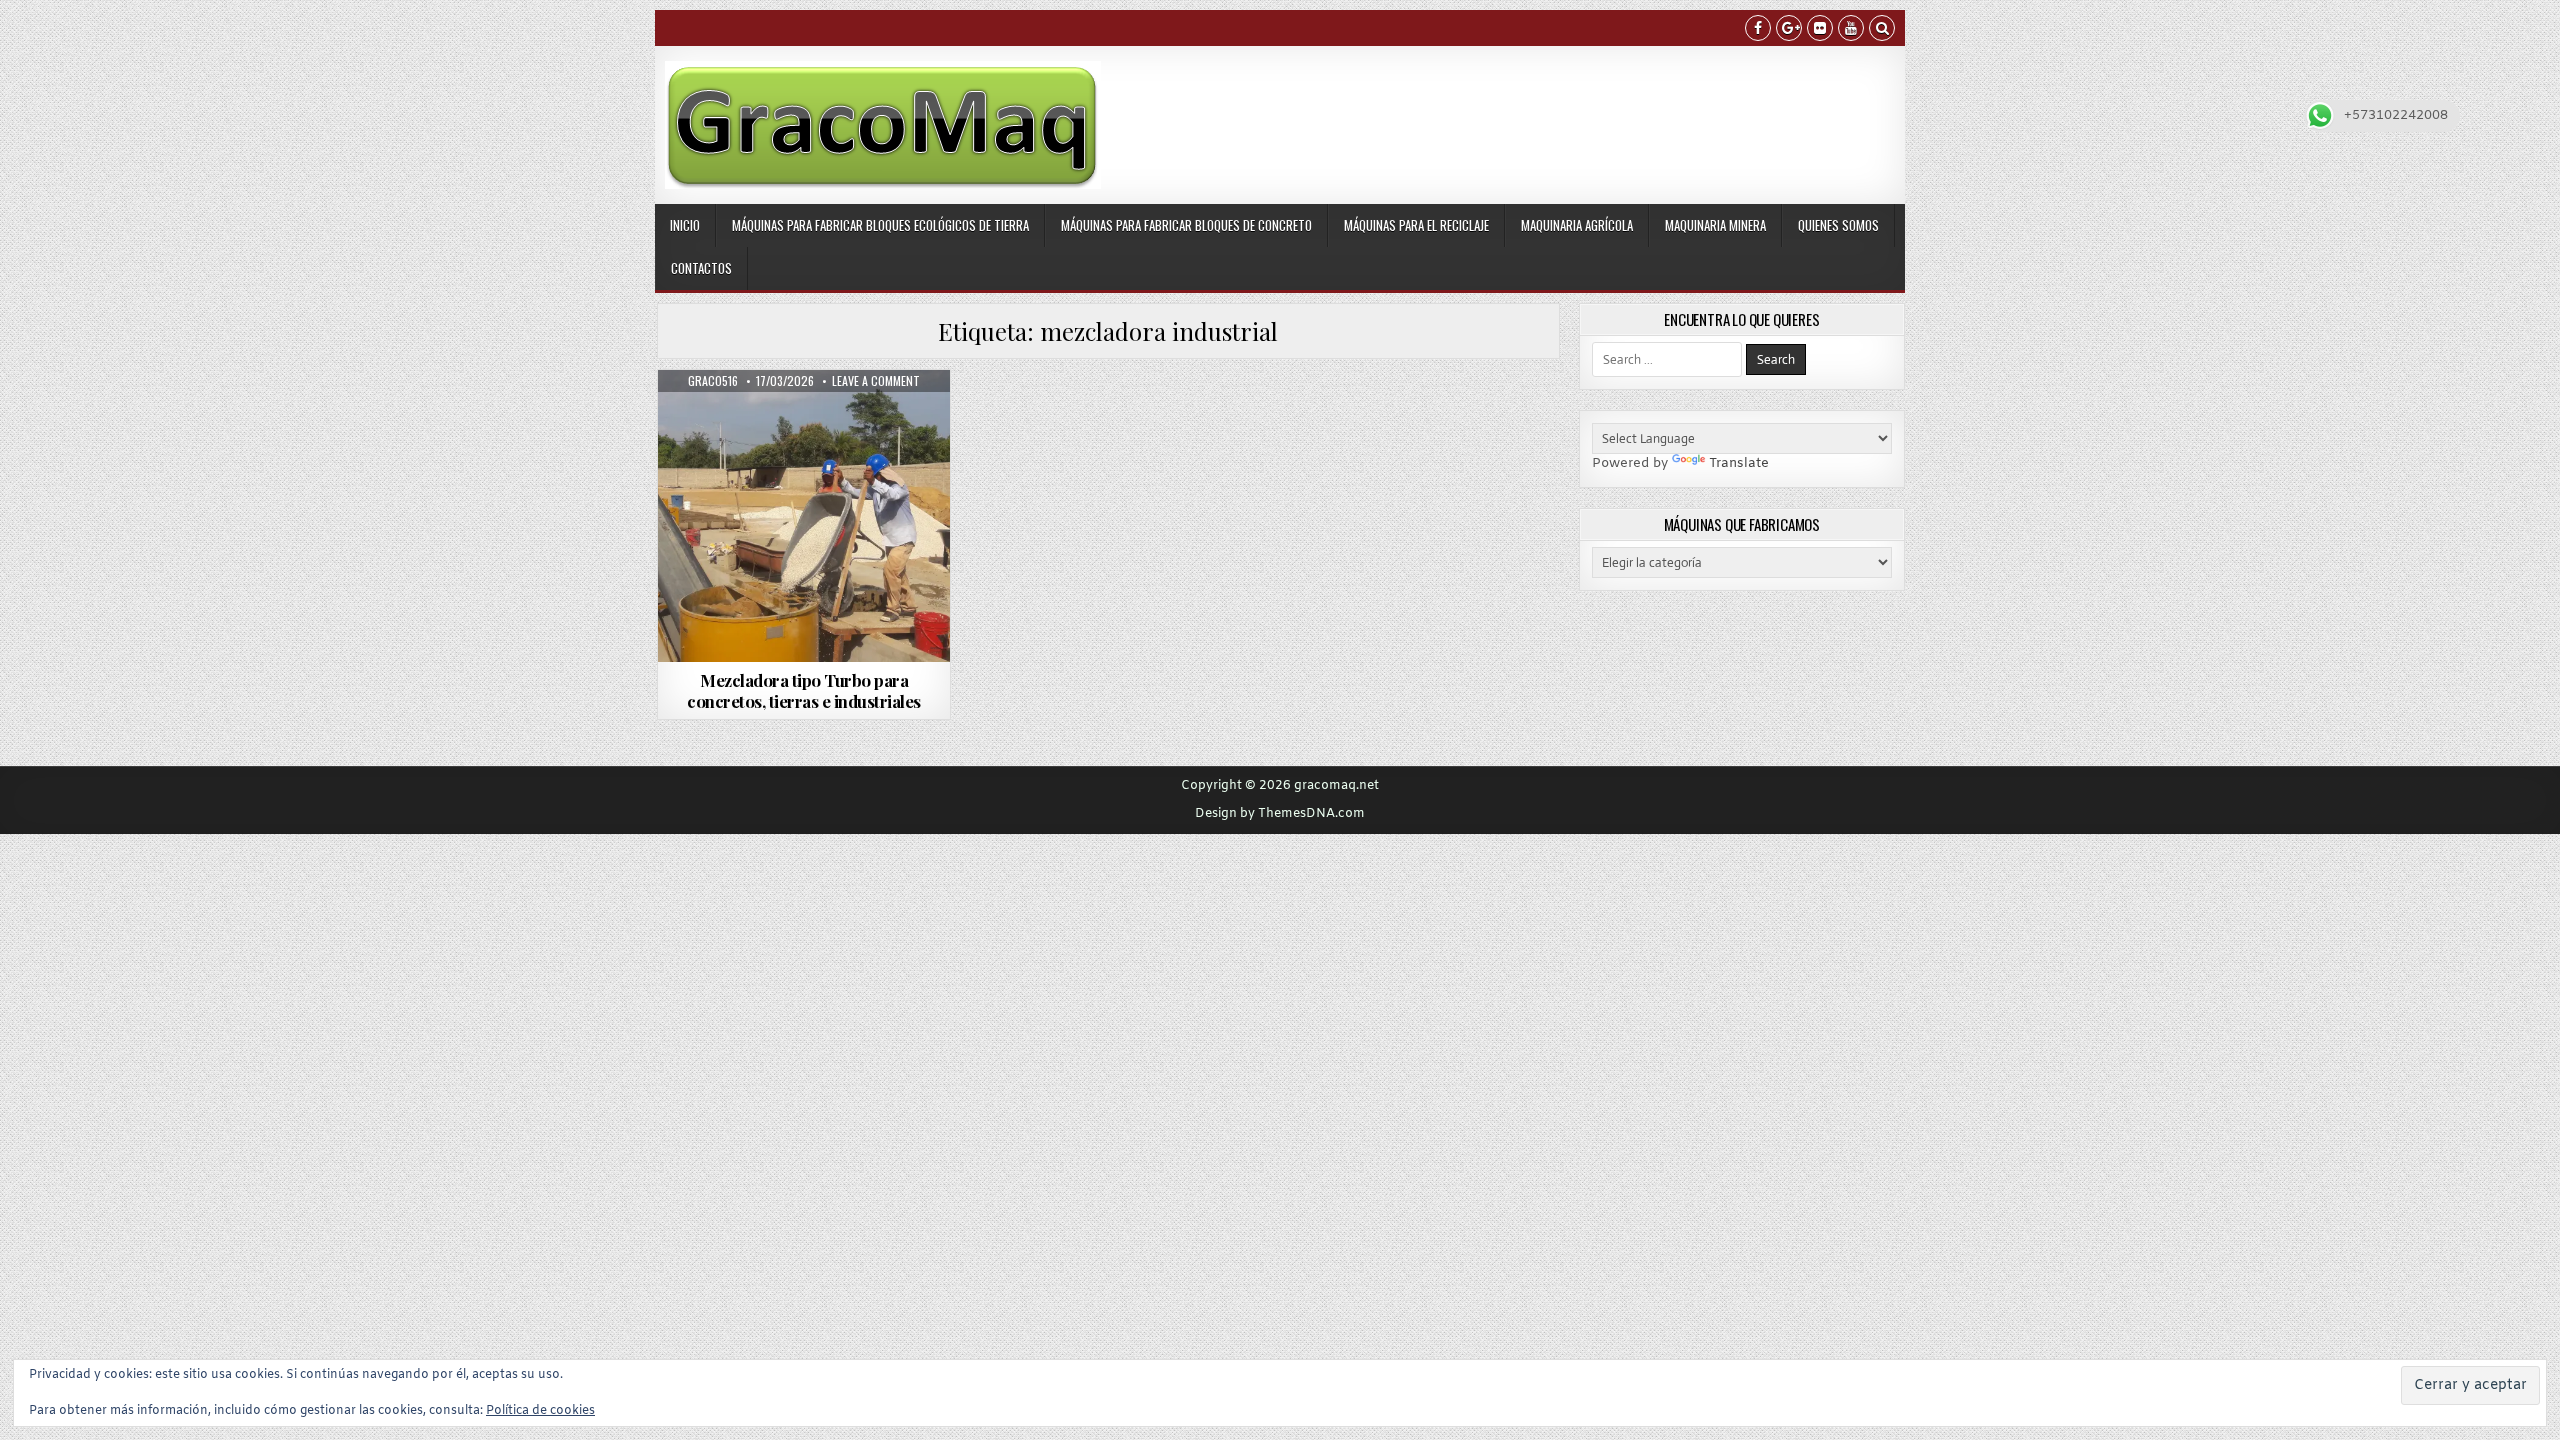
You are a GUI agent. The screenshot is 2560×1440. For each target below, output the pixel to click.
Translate (1739, 463)
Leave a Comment (876, 381)
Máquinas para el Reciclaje (1416, 225)
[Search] (1882, 30)
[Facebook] (1758, 30)
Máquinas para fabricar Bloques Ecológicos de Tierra (880, 225)
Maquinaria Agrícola (1577, 225)
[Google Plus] (1789, 30)
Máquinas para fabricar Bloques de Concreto (1186, 225)
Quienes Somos (1838, 225)
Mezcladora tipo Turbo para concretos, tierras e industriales (804, 690)
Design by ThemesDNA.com (1280, 814)
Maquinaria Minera (1715, 225)
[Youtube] (1851, 30)
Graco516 (713, 381)
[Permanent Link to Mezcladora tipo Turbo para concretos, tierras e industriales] (804, 516)
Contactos (701, 268)
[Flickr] (1820, 30)
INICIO (685, 225)
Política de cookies (540, 1411)
